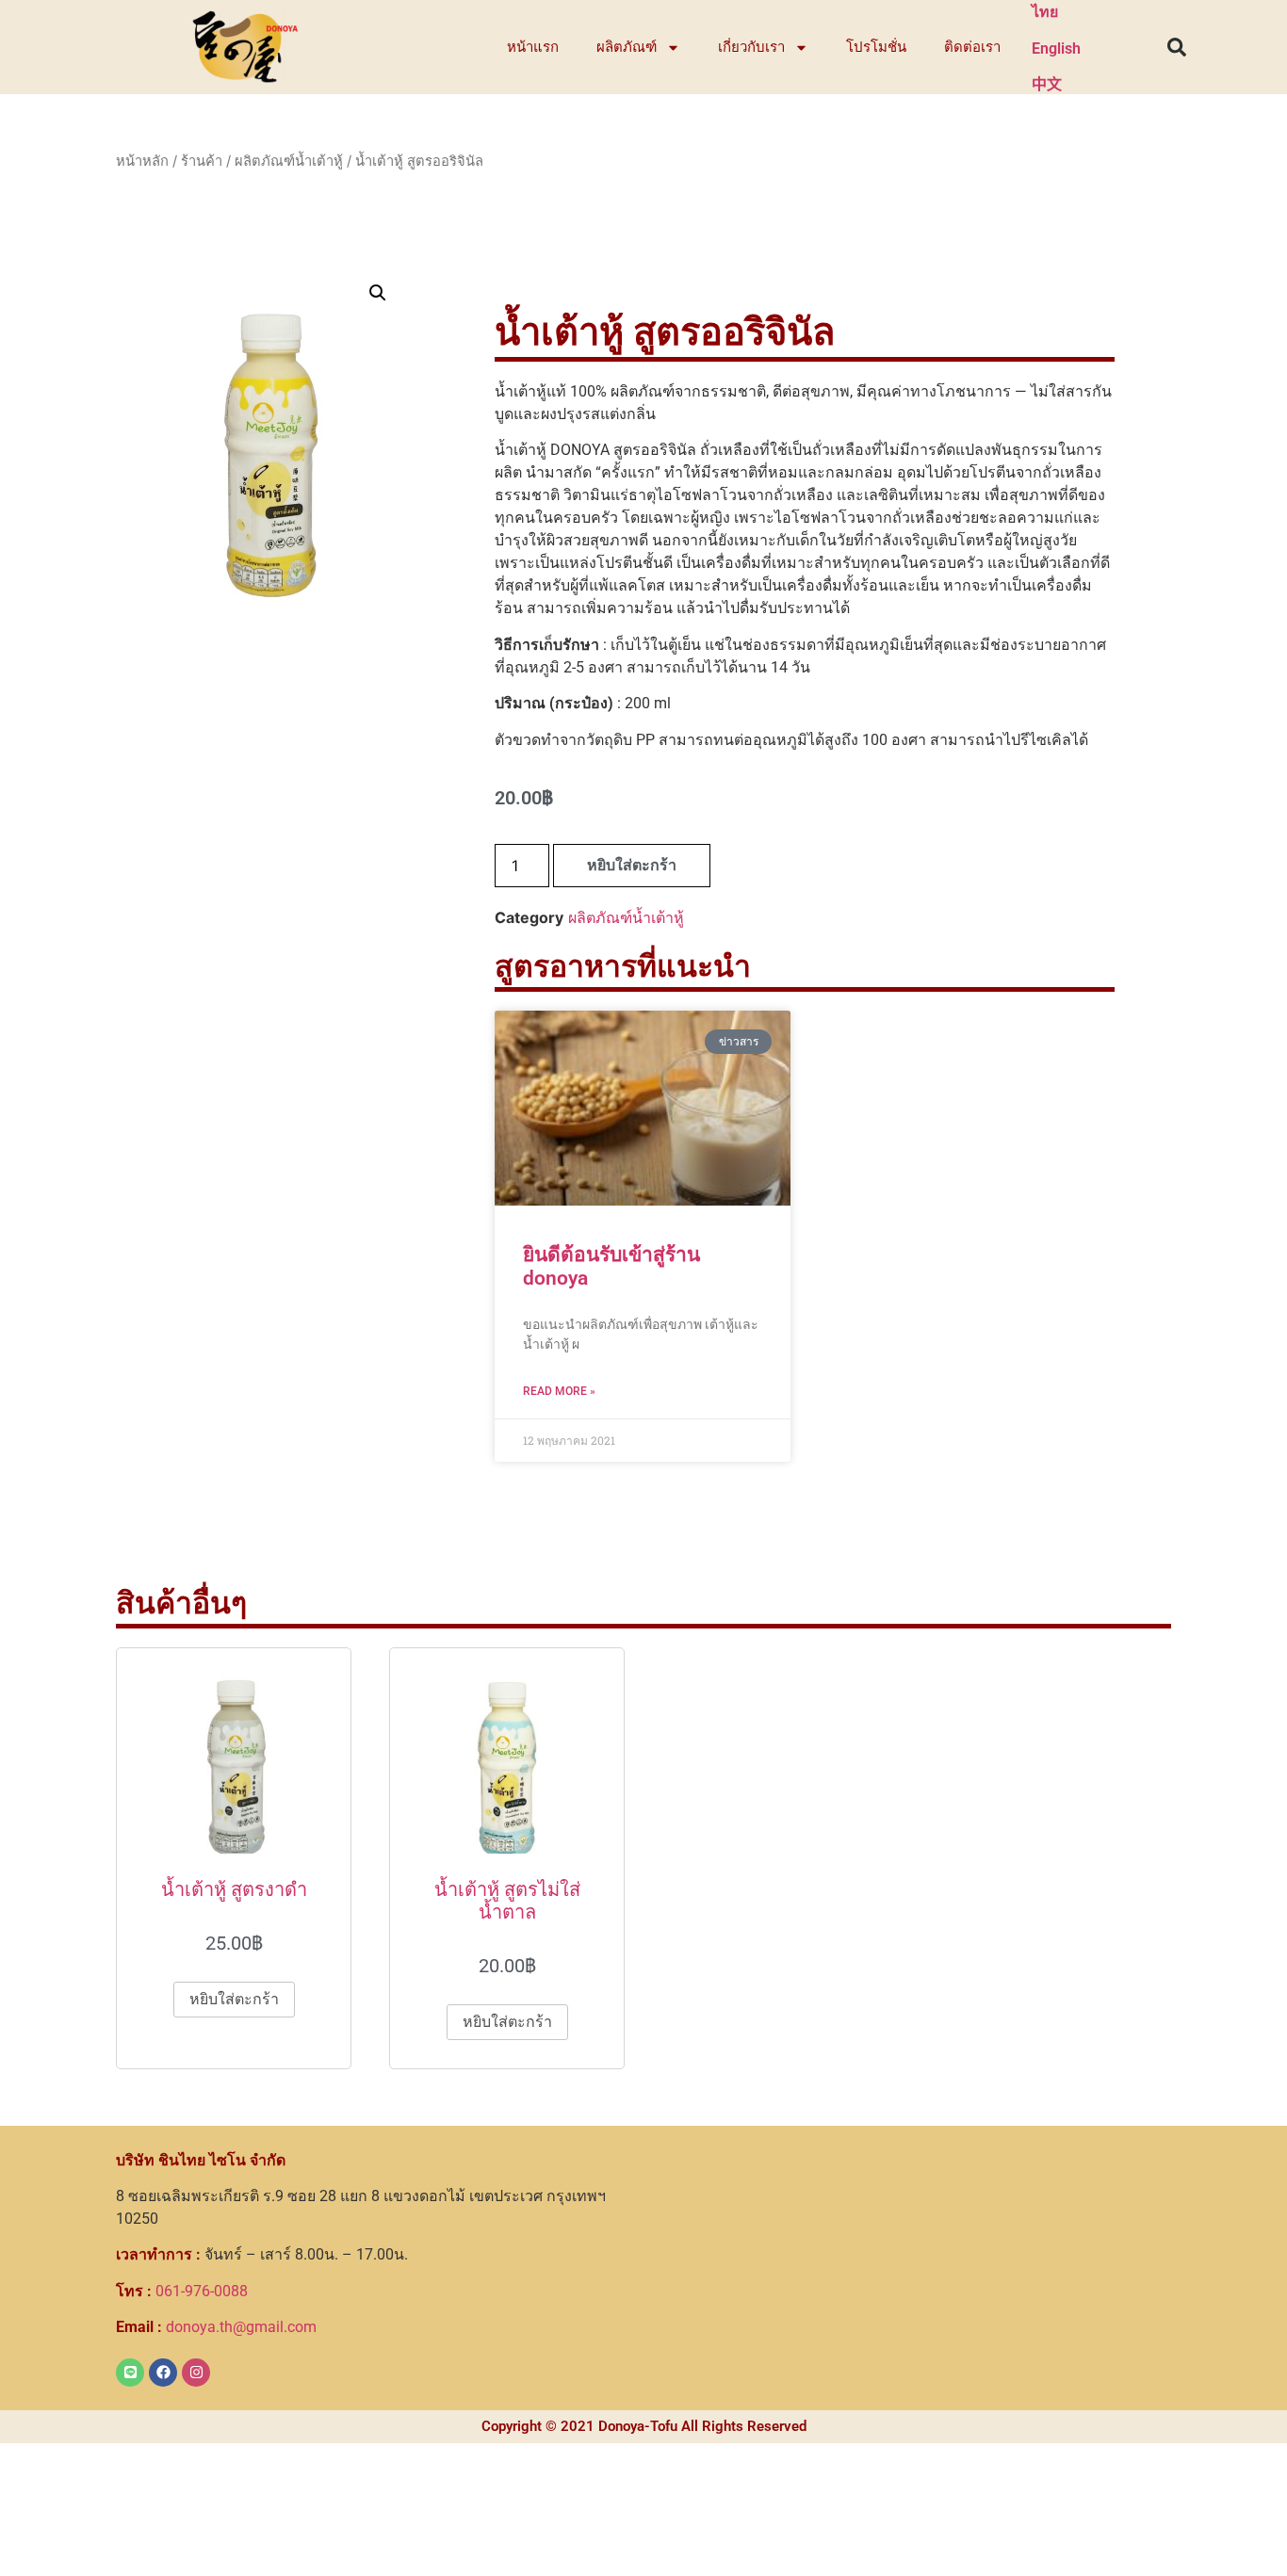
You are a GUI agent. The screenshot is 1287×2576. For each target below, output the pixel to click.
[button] (1177, 47)
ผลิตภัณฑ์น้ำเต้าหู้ (289, 161)
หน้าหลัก (142, 161)
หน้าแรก (533, 47)
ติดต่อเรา (972, 47)
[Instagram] (196, 2373)
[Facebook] (163, 2373)
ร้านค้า (202, 161)
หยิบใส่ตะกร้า (632, 865)
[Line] (130, 2373)
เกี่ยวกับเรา (751, 47)
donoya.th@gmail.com (216, 2327)
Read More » (559, 1391)
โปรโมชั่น (876, 47)
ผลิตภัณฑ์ (627, 47)
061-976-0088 (182, 2291)
